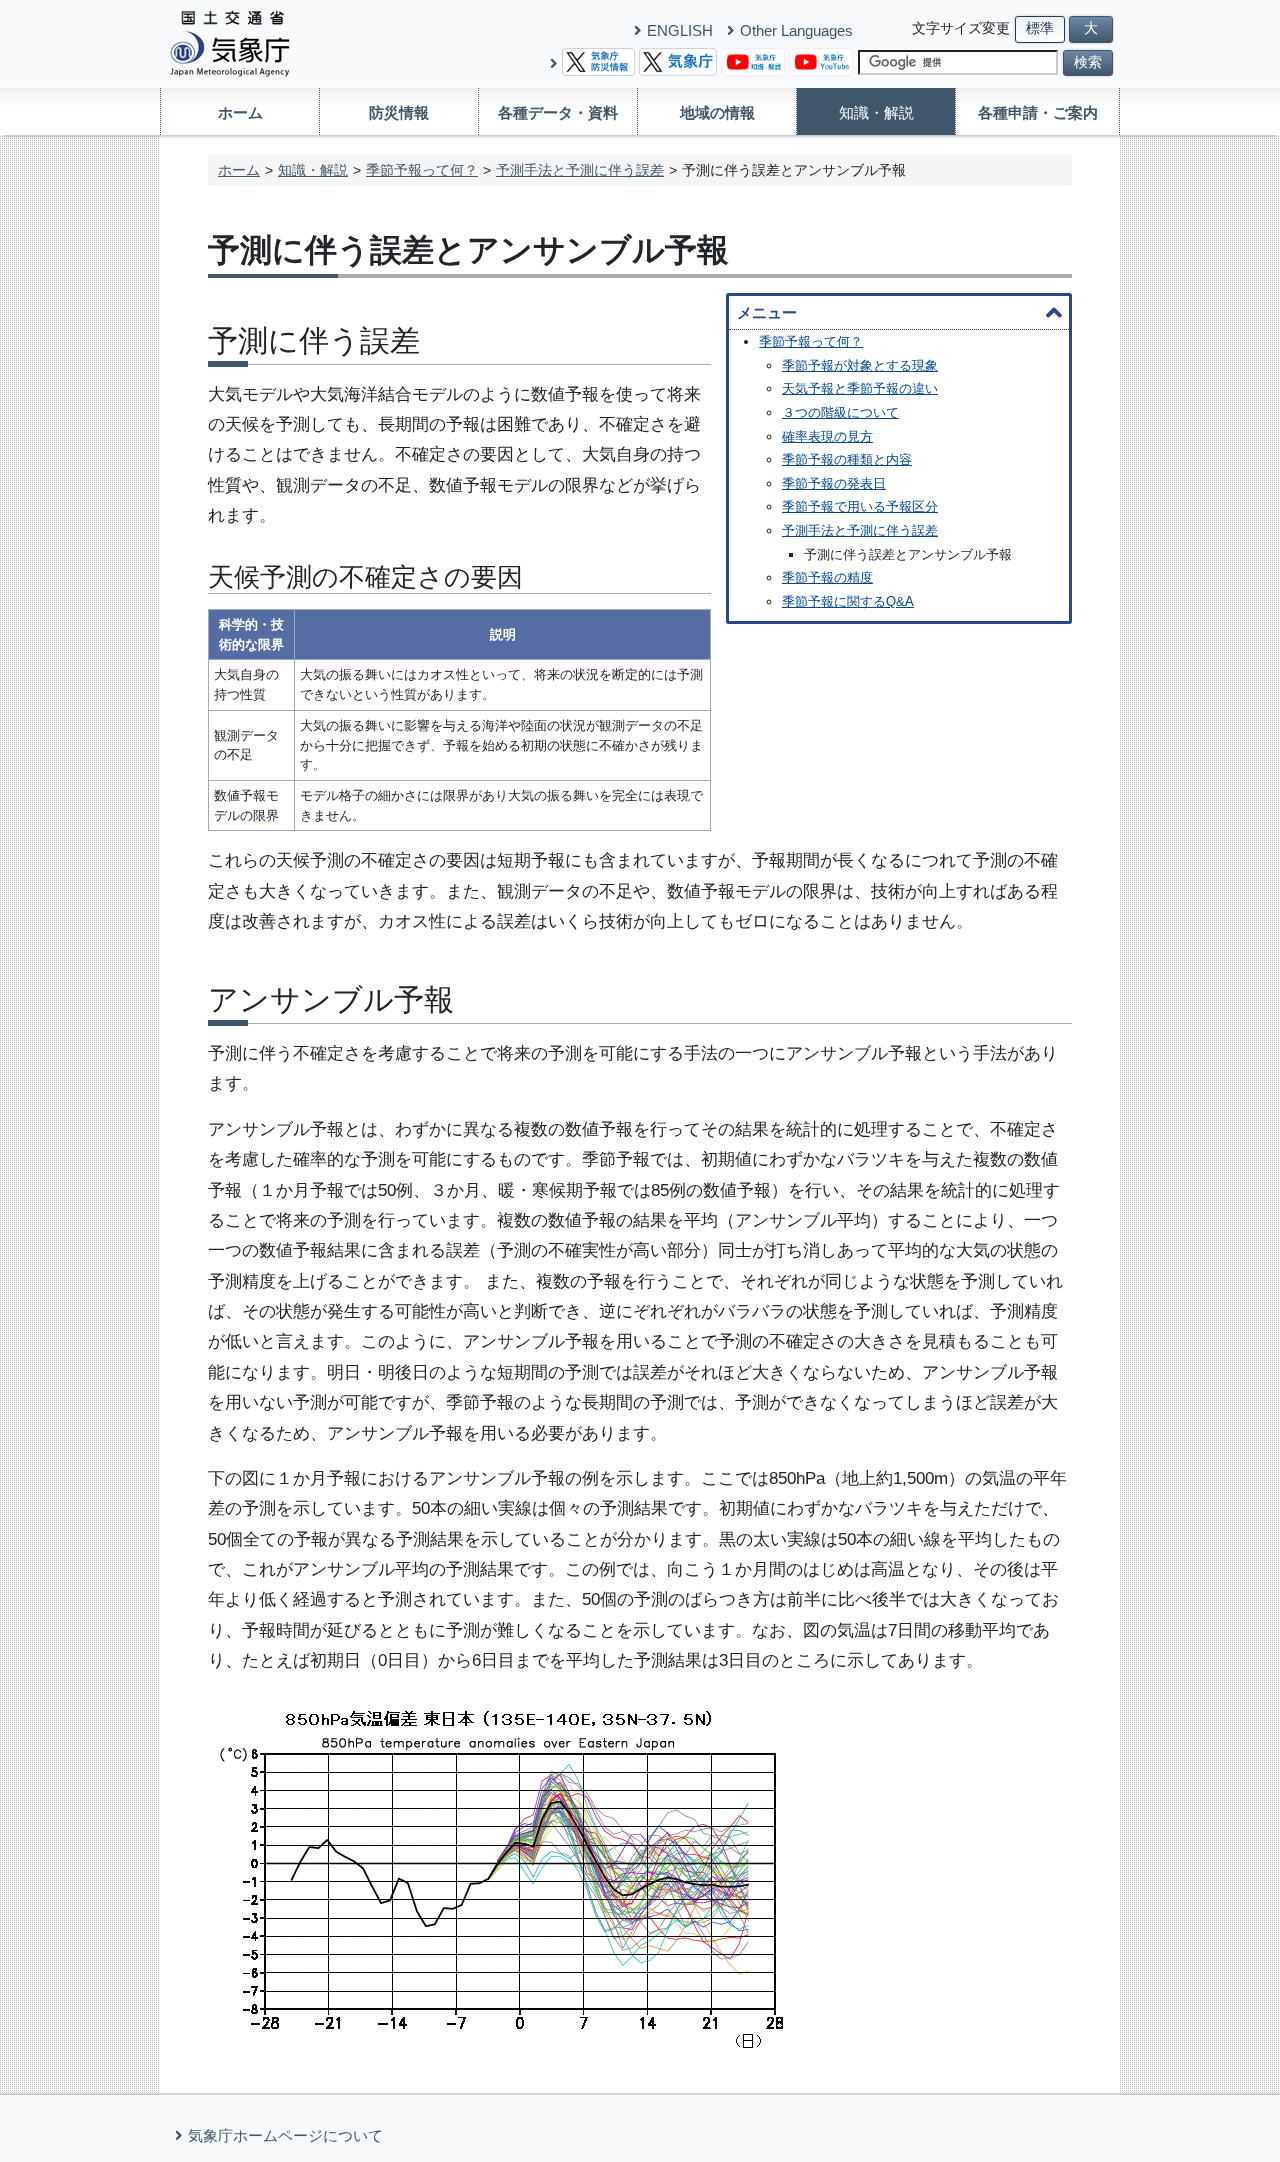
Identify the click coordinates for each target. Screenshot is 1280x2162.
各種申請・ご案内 (1038, 112)
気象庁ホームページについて (285, 2135)
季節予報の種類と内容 (847, 459)
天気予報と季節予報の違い (860, 388)
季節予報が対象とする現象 (860, 365)
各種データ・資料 (558, 112)
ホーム (240, 112)
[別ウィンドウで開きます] (598, 60)
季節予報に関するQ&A (848, 601)
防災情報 (399, 112)
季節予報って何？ (422, 170)
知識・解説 (876, 112)
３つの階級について (840, 412)
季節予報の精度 (827, 577)
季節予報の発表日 (834, 483)
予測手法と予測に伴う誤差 (580, 170)
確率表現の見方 (827, 436)
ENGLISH (680, 30)
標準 (1040, 28)
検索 (1088, 62)
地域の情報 (717, 112)
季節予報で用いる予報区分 (860, 506)
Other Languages (796, 30)
